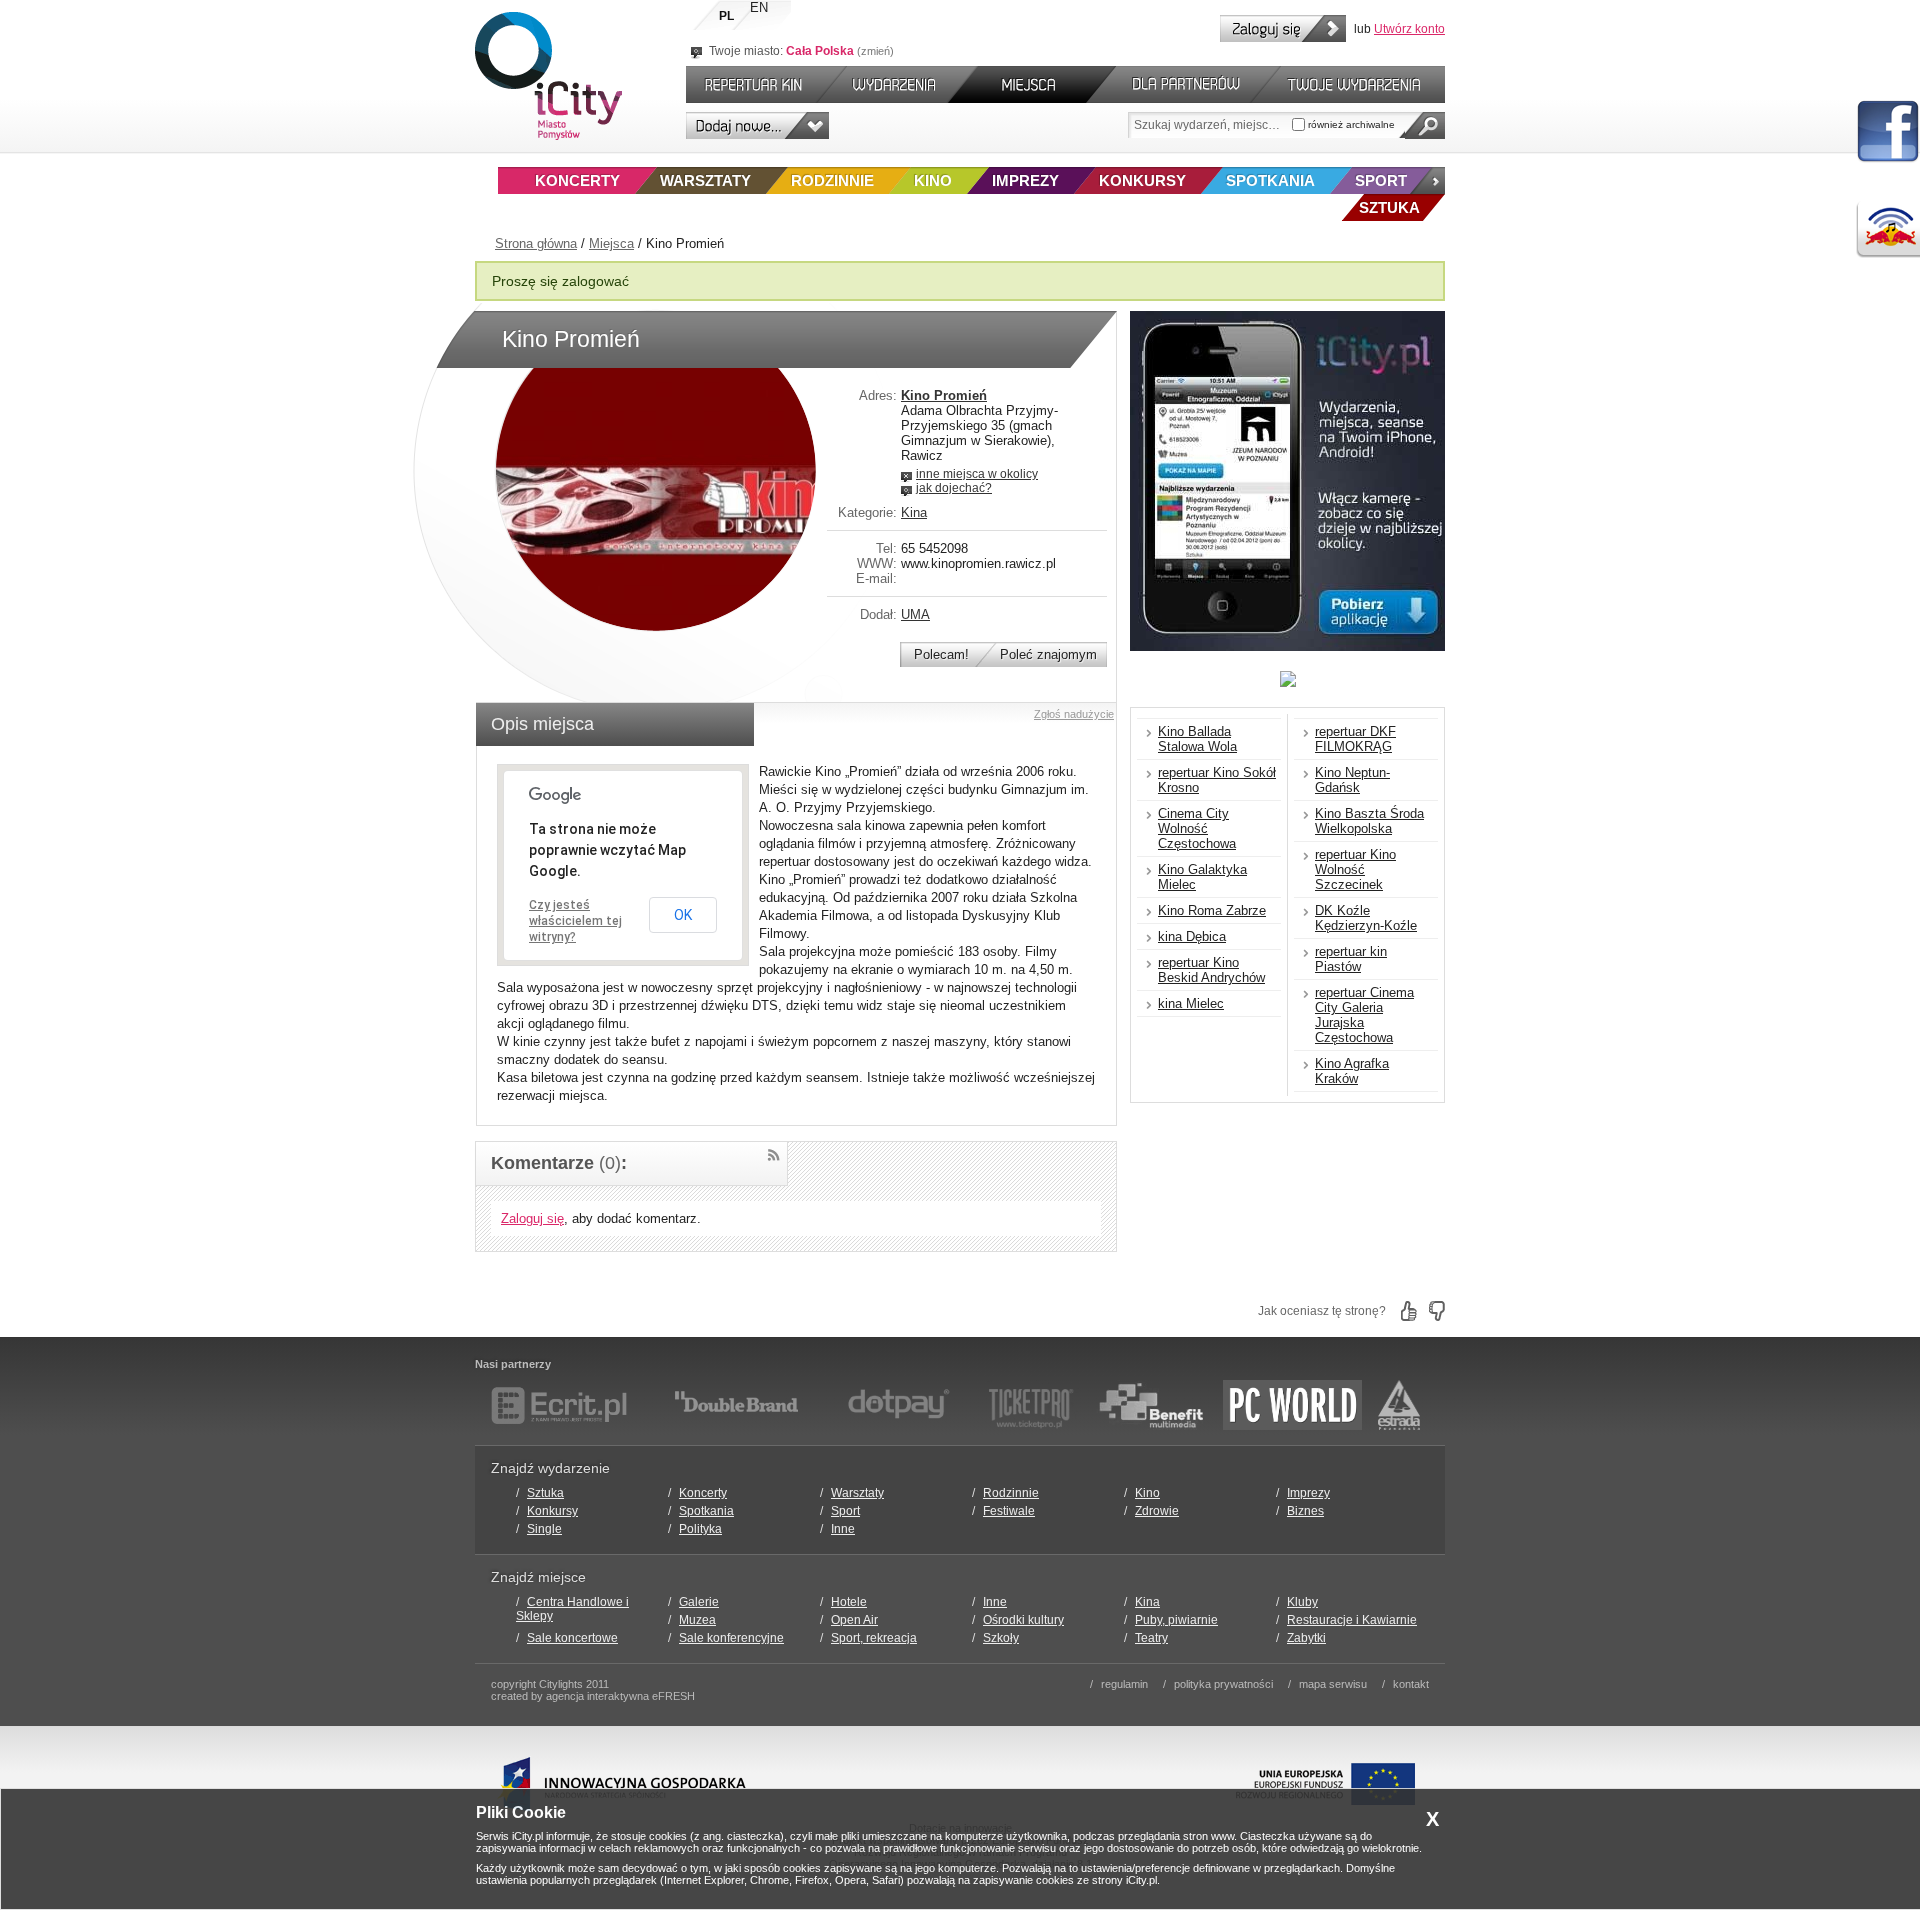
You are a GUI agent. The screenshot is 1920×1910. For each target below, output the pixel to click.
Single (544, 1529)
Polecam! (941, 654)
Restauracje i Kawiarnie (1352, 1620)
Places (1032, 84)
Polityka (700, 1529)
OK (683, 915)
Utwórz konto (1409, 29)
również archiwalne (1350, 124)
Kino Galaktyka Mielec (1202, 877)
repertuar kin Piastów (1351, 959)
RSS (773, 1155)
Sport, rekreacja (874, 1638)
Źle (1437, 1311)
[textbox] (1210, 125)
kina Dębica (1192, 936)
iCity (548, 76)
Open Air (854, 1620)
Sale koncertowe (572, 1638)
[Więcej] (1427, 180)
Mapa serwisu (1333, 1684)
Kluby (1302, 1602)
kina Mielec (1191, 1003)
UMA (915, 614)
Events (897, 84)
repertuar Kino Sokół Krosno (1217, 780)
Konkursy (1142, 180)
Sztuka (545, 1493)
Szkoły (1001, 1638)
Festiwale (1009, 1511)
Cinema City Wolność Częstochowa (1197, 828)
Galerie (699, 1602)
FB (1888, 132)
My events (1363, 84)
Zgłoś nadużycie (1074, 714)
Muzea (697, 1620)
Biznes (1305, 1511)
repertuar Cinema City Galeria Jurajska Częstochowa (1364, 1015)
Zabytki (1306, 1638)
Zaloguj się (1283, 28)
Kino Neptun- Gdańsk (1352, 780)
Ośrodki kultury (1023, 1620)
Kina (914, 512)
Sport (1381, 180)
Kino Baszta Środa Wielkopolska (1369, 821)
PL (726, 16)
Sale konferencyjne (731, 1638)
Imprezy (1025, 180)
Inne (843, 1529)
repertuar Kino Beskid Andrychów (1211, 970)
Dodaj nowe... (757, 125)
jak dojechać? (954, 488)
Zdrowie (1157, 1511)
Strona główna (536, 243)
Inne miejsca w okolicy (977, 474)
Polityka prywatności (1223, 1684)
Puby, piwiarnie (1176, 1620)
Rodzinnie (832, 180)
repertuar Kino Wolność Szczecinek (1355, 869)
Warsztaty (705, 180)
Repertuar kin (749, 84)
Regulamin (1124, 1684)
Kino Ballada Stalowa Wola (1197, 739)
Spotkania (1270, 180)
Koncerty (577, 180)
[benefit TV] (1151, 1405)
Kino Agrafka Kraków (1352, 1071)
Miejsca (611, 243)
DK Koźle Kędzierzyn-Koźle (1366, 918)
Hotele (849, 1602)
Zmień (875, 51)
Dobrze (1409, 1311)
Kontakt (1411, 1684)
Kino (933, 180)
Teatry (1151, 1638)
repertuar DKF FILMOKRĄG (1355, 739)
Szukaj (1425, 125)
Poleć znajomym (1048, 654)
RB (1888, 229)
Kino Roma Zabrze (1212, 910)
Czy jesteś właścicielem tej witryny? (575, 921)
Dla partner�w (1183, 84)
